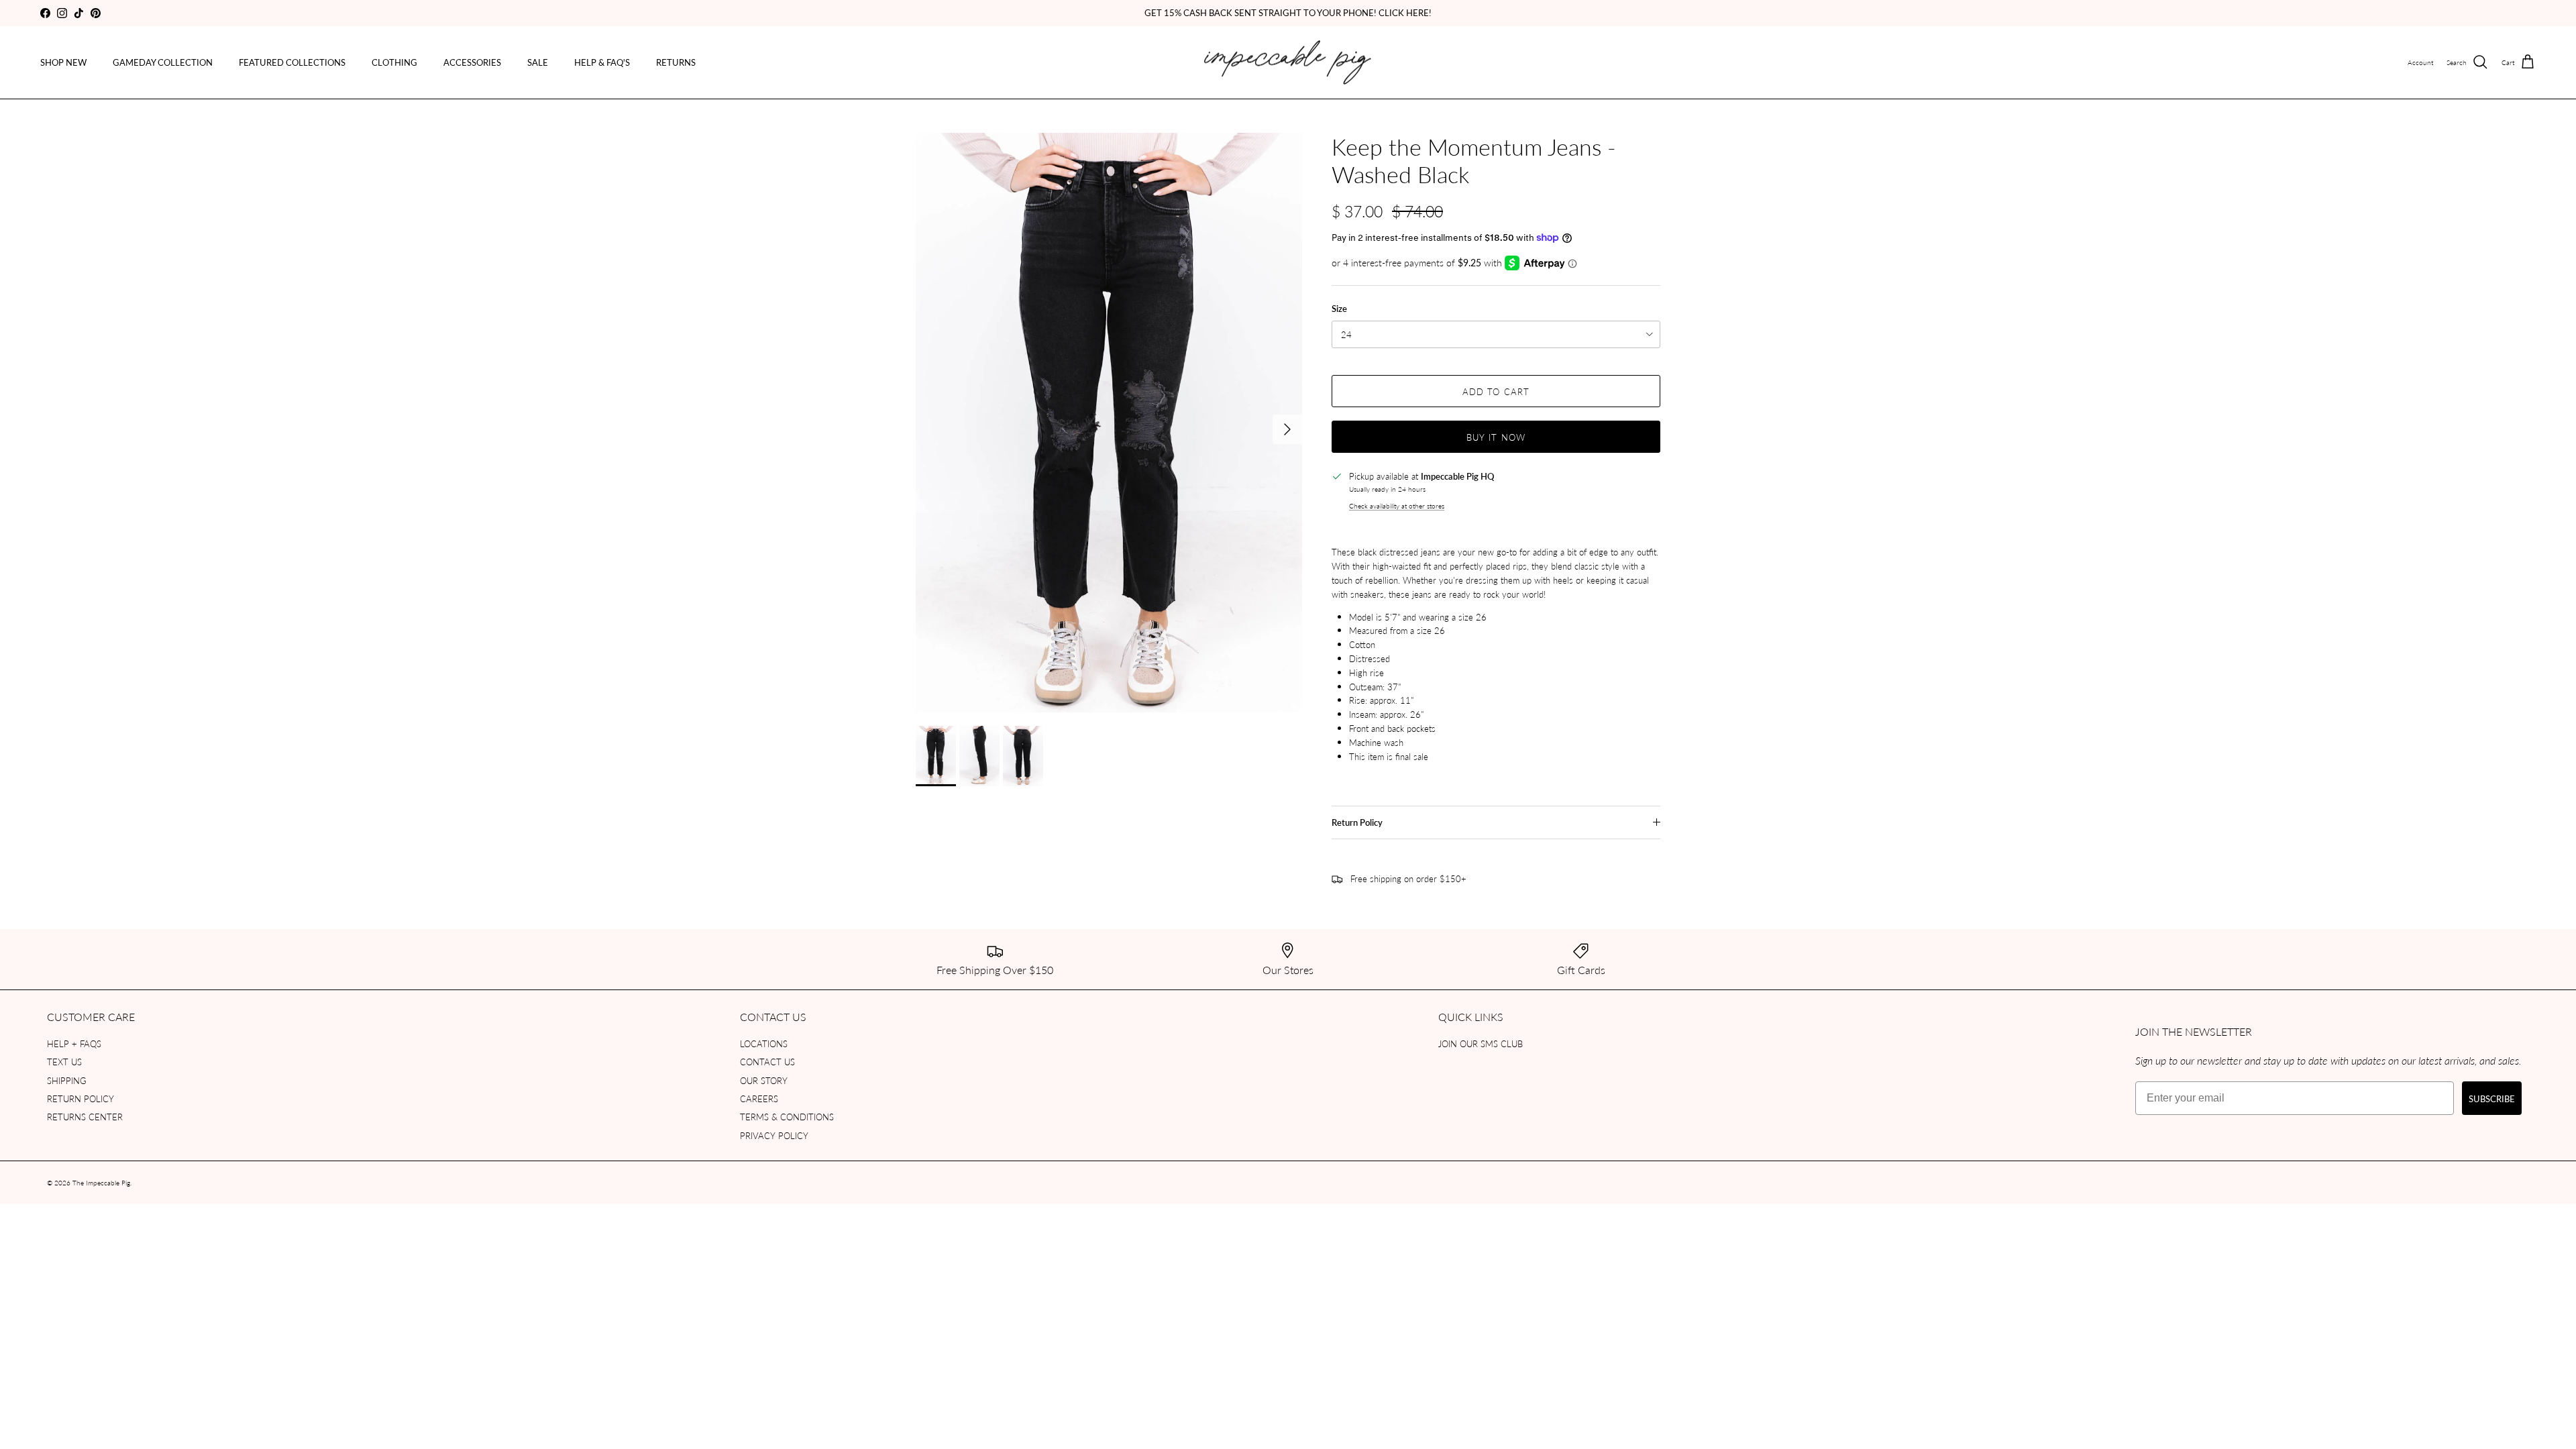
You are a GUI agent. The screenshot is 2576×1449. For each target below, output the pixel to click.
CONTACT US (767, 1062)
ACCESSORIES (472, 62)
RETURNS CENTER (85, 1117)
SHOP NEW (63, 62)
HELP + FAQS (74, 1043)
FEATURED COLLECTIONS (292, 62)
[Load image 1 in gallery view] (1109, 423)
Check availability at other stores (1397, 505)
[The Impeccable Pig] (1288, 63)
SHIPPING (67, 1080)
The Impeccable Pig (101, 1183)
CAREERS (759, 1098)
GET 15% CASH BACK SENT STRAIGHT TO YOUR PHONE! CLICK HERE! (1288, 12)
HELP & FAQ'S (602, 62)
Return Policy (1357, 822)
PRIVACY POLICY (774, 1135)
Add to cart (1496, 391)
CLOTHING (394, 62)
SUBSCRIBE (2492, 1098)
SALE (538, 62)
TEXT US (64, 1062)
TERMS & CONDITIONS (787, 1117)
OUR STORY (764, 1080)
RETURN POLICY (80, 1098)
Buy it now (1496, 437)
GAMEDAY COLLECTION (163, 62)
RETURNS (676, 62)
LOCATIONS (764, 1043)
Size (1339, 309)
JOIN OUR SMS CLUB (1481, 1043)
